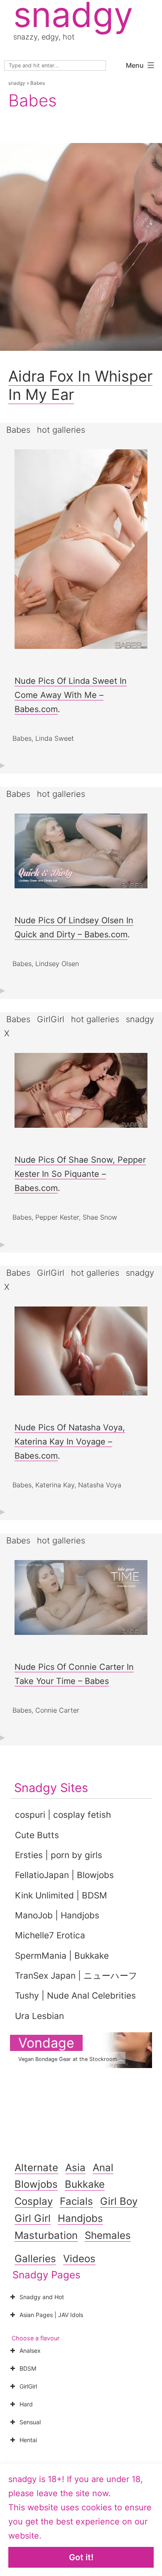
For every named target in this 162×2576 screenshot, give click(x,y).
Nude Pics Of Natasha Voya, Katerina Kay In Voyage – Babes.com (70, 1442)
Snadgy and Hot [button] (42, 2297)
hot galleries (61, 430)
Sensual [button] (30, 2422)
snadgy (17, 83)
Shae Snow (100, 1217)
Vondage (46, 2043)
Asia (75, 2168)
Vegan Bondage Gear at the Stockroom (68, 2059)
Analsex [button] (30, 2350)
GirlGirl (51, 1019)
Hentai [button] (28, 2440)
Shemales (108, 2235)
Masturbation (46, 2235)
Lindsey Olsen (57, 964)
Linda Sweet (55, 738)
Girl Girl (33, 2218)
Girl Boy (119, 2201)
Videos (79, 2259)
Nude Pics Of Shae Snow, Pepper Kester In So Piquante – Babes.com (80, 1174)
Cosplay (34, 2201)
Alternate (36, 2168)
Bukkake (85, 2184)
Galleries (35, 2259)
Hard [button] (26, 2404)
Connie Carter (57, 1710)
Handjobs (80, 2218)
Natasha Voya (100, 1485)
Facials (76, 2201)
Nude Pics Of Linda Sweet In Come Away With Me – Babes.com (71, 695)
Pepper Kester (57, 1217)
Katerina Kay (55, 1485)
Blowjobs (36, 2184)
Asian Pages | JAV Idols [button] (51, 2315)
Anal (103, 2168)
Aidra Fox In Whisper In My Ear (80, 385)
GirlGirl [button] (28, 2386)
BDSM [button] (28, 2368)
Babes (18, 430)
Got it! (81, 2557)
